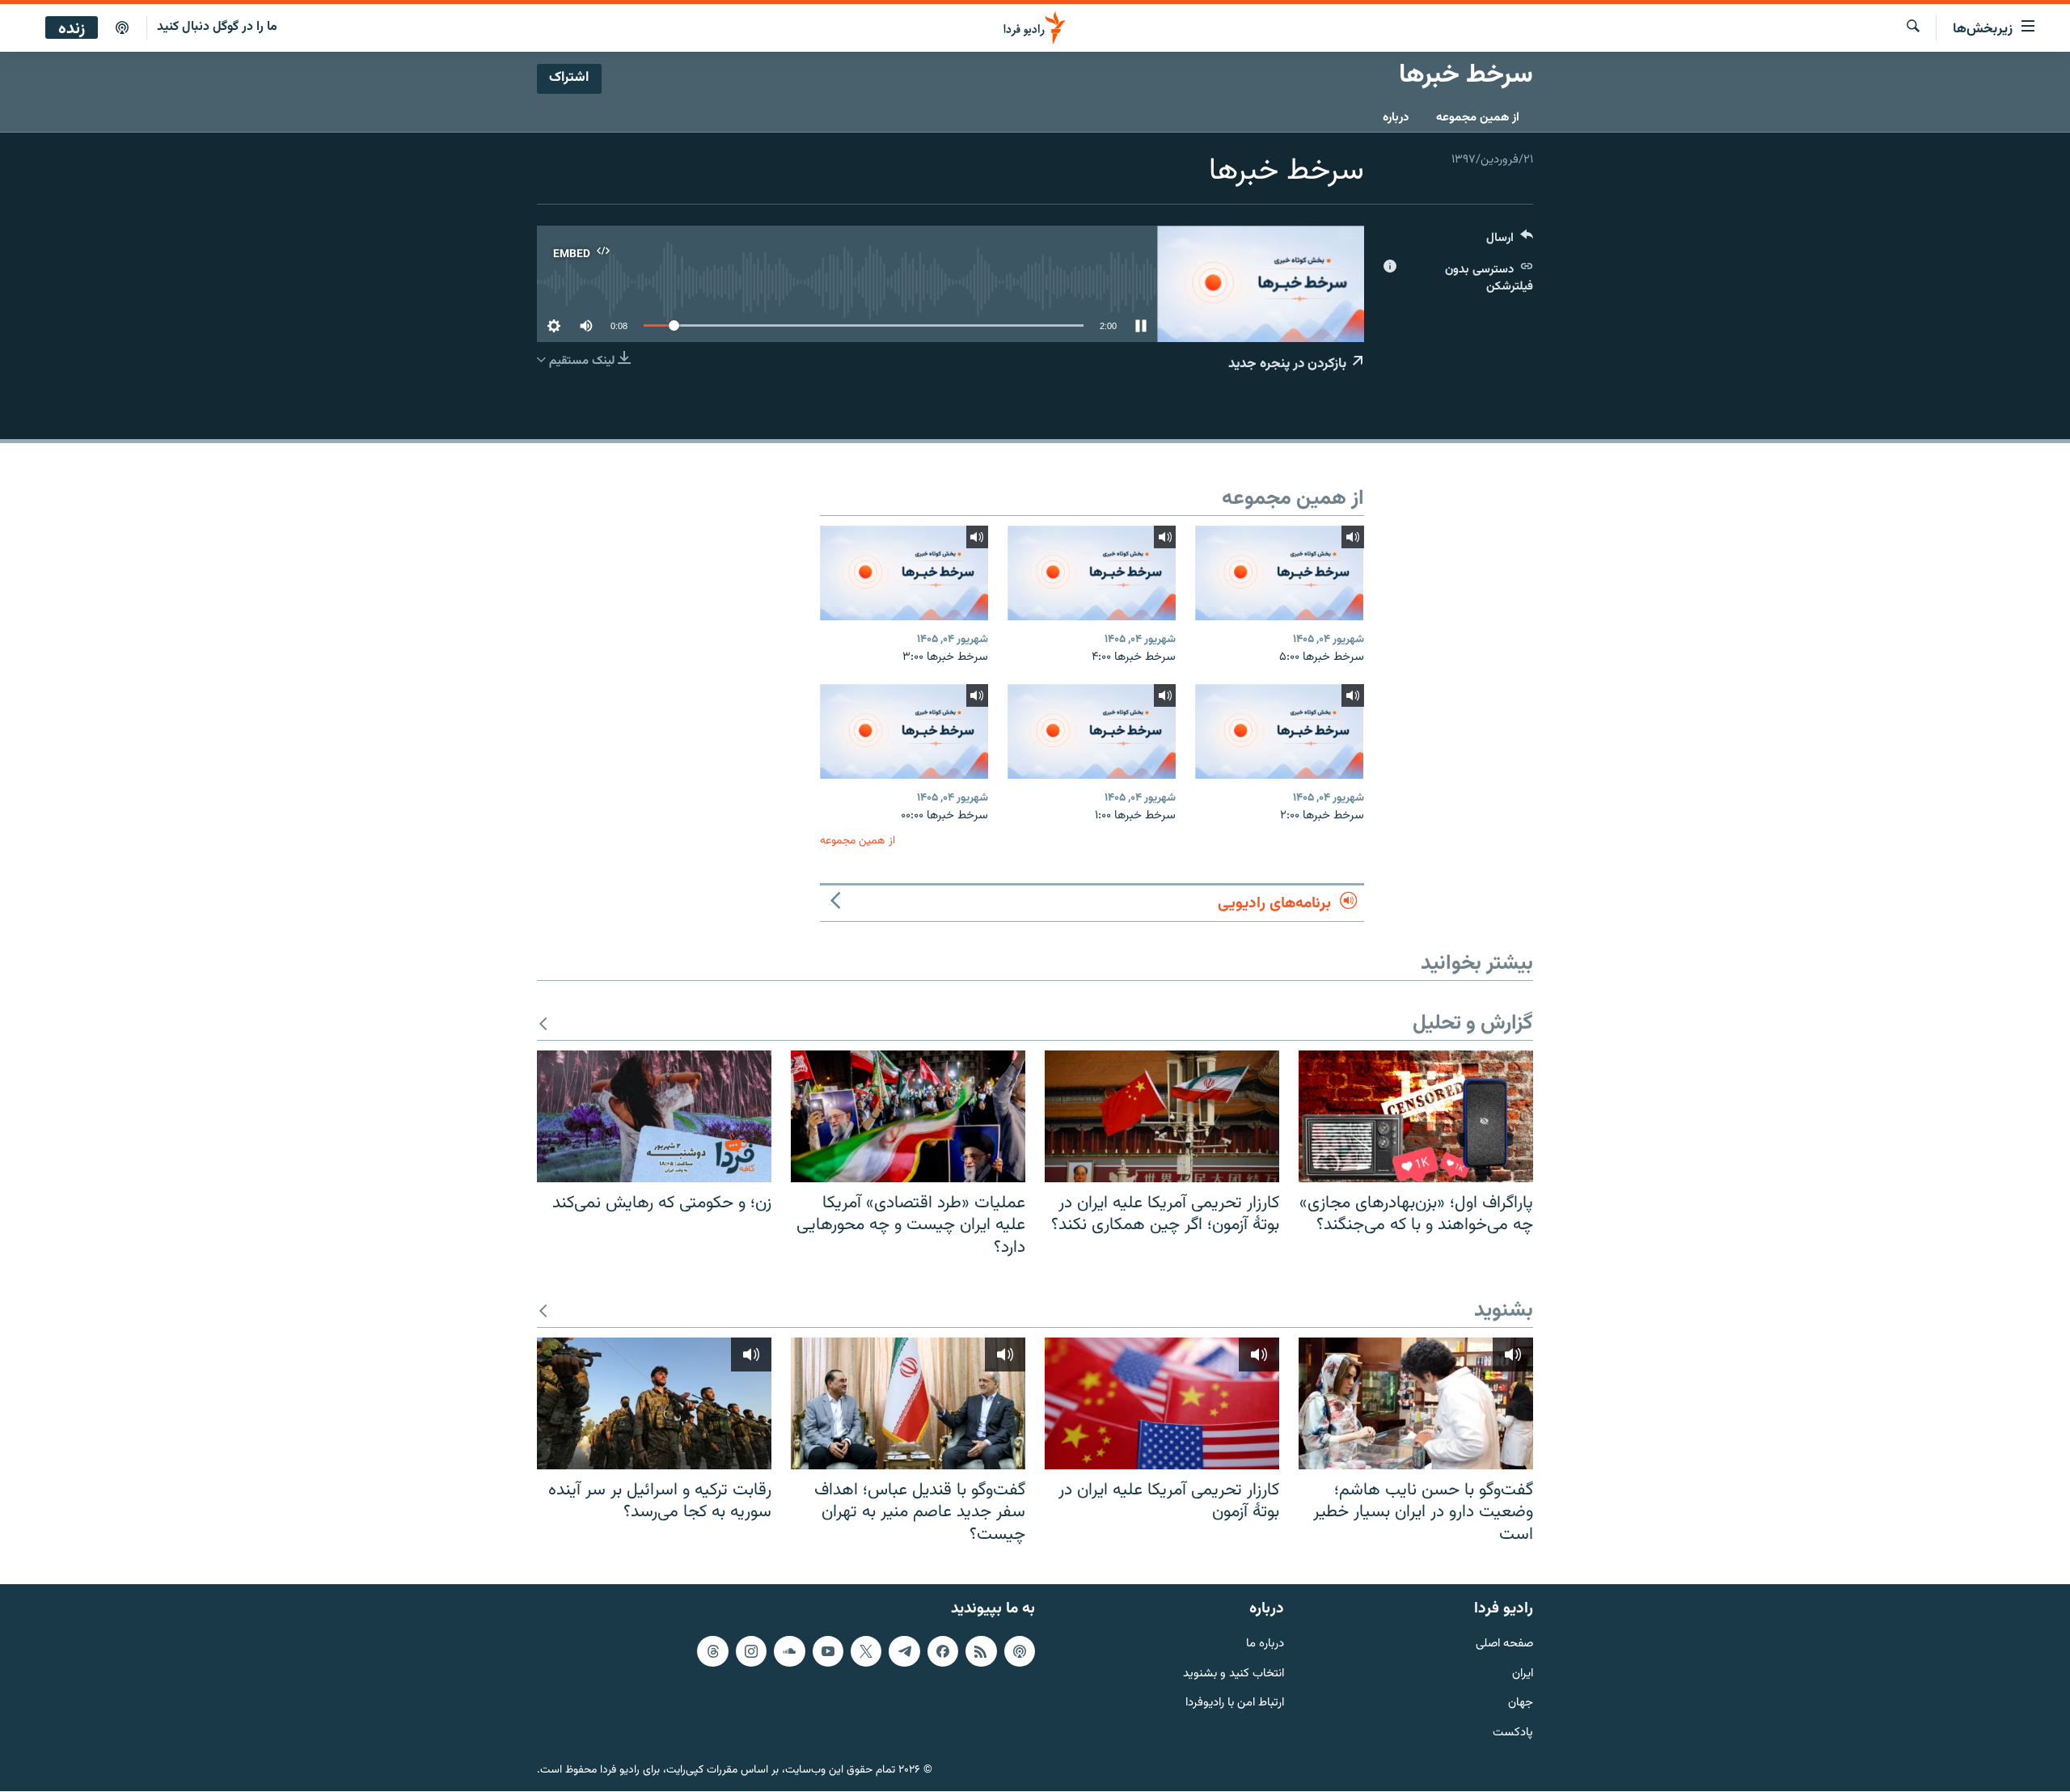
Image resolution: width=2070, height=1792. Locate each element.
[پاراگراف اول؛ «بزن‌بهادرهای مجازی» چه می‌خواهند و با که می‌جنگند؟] (1416, 1116)
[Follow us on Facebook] (943, 1651)
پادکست (1513, 1734)
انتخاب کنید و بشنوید (1234, 1674)
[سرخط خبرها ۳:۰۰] (904, 573)
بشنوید (1504, 1311)
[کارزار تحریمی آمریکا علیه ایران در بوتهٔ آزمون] (1162, 1403)
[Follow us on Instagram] (751, 1651)
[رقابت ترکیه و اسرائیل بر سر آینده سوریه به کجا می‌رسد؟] (654, 1403)
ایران (1523, 1674)
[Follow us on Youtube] (828, 1651)
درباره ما (1265, 1644)
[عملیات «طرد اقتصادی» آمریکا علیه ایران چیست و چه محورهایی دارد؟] (908, 1116)
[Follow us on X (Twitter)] (866, 1651)
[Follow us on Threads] (712, 1651)
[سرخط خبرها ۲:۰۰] (1279, 731)
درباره (1396, 118)
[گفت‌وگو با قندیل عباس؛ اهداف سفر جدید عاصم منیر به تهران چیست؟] (908, 1403)
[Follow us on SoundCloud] (789, 1651)
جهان (1521, 1704)
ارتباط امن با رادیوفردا (1235, 1704)
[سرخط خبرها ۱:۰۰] (1092, 731)
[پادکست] (122, 28)
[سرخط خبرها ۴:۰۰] (1092, 573)
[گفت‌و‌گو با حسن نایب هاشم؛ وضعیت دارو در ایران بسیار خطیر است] (1416, 1403)
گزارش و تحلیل (1473, 1024)
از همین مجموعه (1478, 118)
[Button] (1510, 241)
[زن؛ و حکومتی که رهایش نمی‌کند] (654, 1116)
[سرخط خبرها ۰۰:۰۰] (904, 731)
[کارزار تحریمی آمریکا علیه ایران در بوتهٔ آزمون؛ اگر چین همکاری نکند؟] (1162, 1116)
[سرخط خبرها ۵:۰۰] (1279, 573)
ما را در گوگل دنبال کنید (217, 27)
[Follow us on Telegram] (904, 1651)
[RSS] (981, 1651)
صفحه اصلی (1504, 1644)
